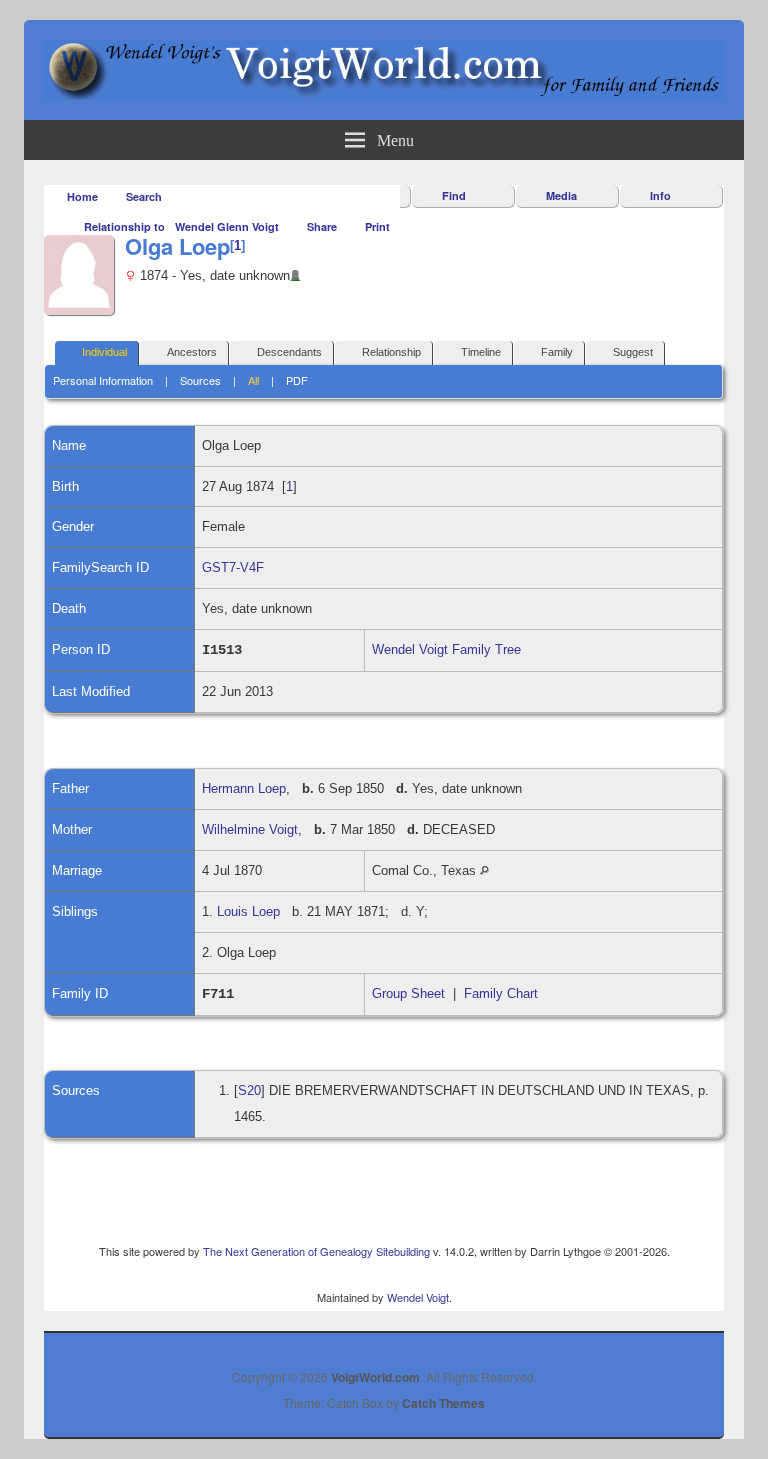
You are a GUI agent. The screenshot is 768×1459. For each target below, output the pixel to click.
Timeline (481, 352)
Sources (200, 380)
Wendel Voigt (418, 1297)
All (253, 380)
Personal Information (103, 380)
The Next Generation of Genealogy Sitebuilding (316, 1251)
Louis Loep (248, 911)
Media (561, 195)
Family (557, 352)
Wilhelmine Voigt (250, 829)
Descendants (289, 352)
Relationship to (124, 226)
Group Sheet (408, 993)
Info (660, 195)
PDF (297, 380)
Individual (104, 352)
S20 (249, 1090)
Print (377, 226)
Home (82, 196)
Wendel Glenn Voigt (227, 226)
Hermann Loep (244, 788)
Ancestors (192, 352)
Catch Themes (443, 1403)
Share (322, 226)
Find (454, 195)
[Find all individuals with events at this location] (484, 870)
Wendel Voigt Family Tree (446, 649)
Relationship (391, 352)
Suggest (633, 352)
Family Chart (501, 993)
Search (144, 196)
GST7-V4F (233, 567)
